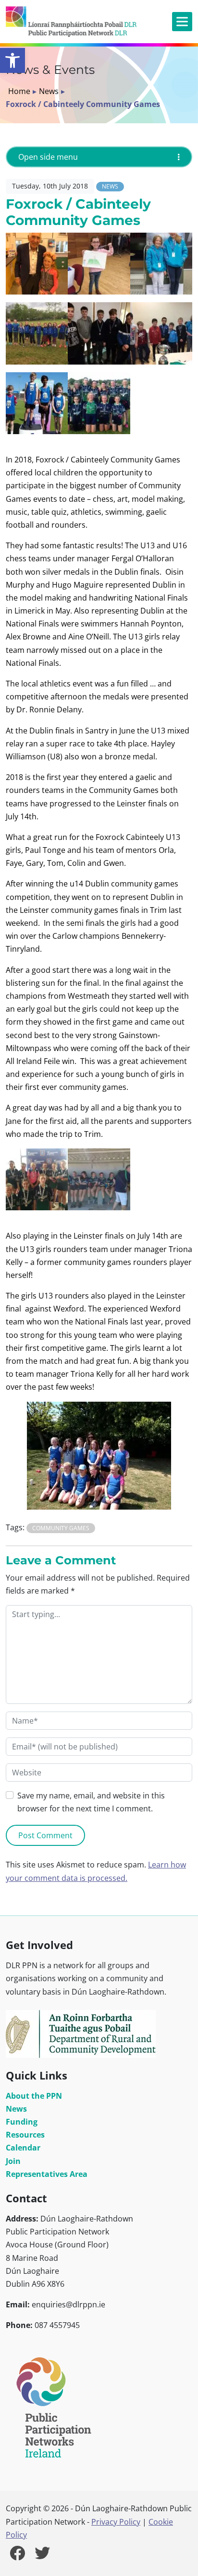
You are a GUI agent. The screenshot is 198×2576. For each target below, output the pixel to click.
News (49, 91)
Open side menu (48, 157)
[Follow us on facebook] (17, 2556)
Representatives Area (47, 2174)
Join (13, 2161)
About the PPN (34, 2096)
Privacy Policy (116, 2522)
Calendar (23, 2148)
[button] (12, 60)
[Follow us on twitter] (42, 2556)
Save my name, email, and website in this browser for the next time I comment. (91, 1802)
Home (19, 91)
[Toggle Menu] (182, 21)
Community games (61, 1528)
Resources (25, 2135)
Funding (22, 2122)
